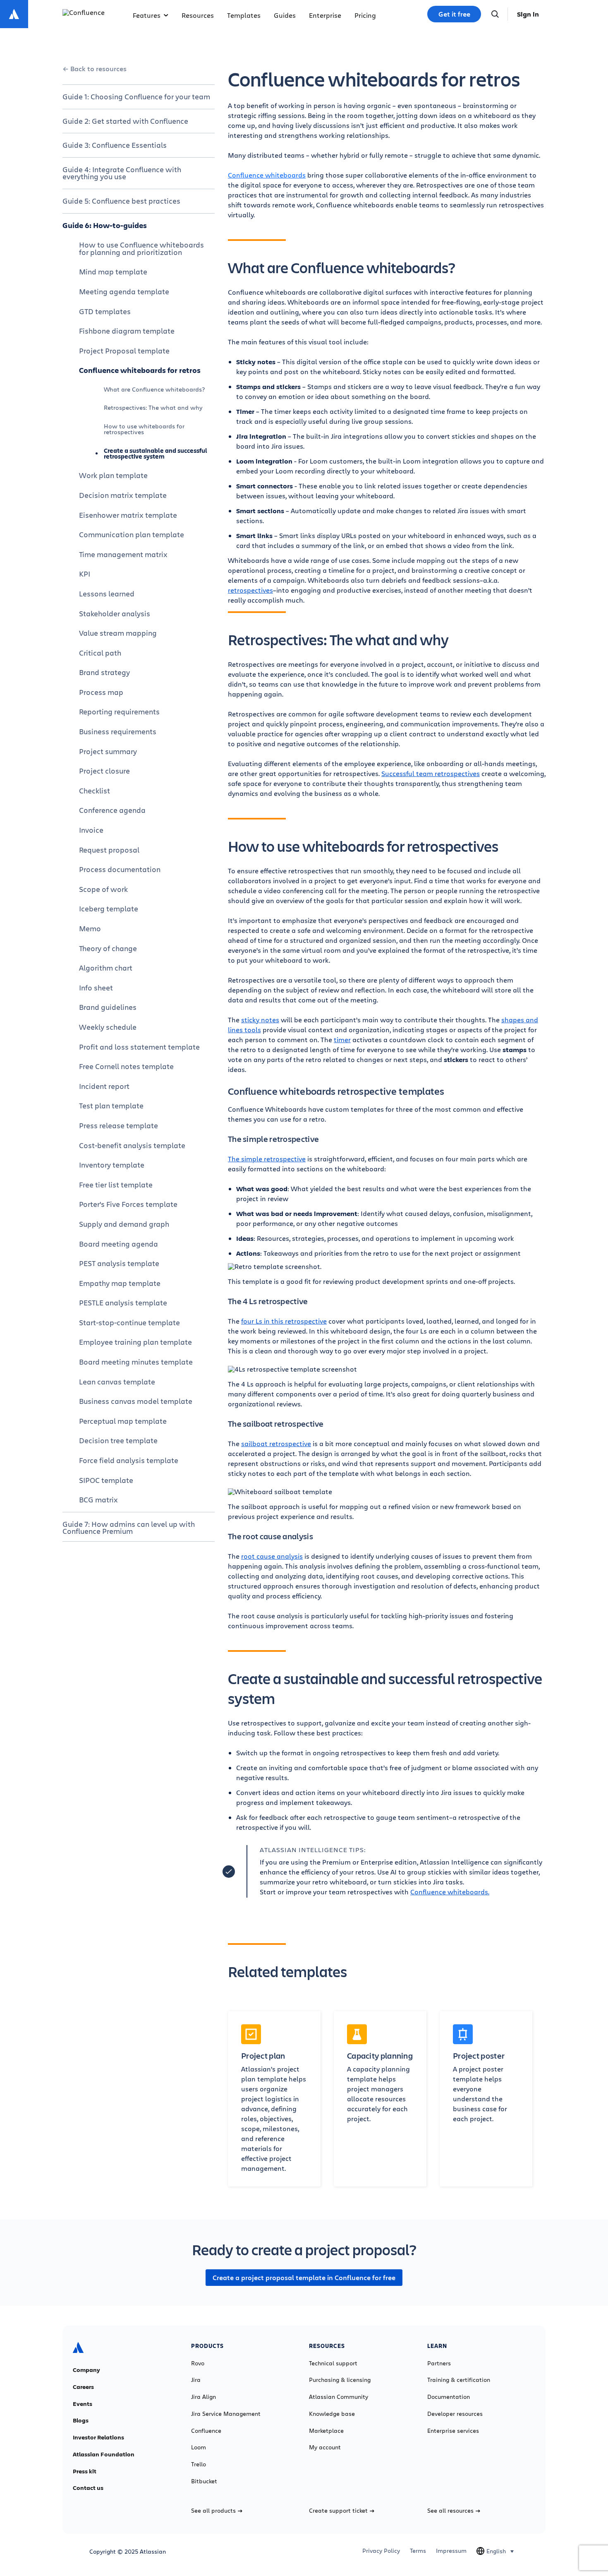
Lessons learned (107, 594)
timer (342, 1039)
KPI (85, 574)
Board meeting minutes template (136, 1362)
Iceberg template (109, 908)
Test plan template (111, 1105)
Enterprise (325, 15)
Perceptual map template (123, 1421)
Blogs (81, 2420)
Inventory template (112, 1165)
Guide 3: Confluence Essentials (115, 145)
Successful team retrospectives (431, 773)
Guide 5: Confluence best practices (121, 201)
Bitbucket (204, 2481)
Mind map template (113, 272)
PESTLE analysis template (123, 1302)
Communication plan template (132, 534)
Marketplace (326, 2431)
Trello (199, 2464)
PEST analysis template (119, 1263)
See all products (213, 2511)
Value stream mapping (118, 633)
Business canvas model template (136, 1401)
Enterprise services (453, 2431)
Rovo (198, 2363)
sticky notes (260, 1020)
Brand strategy (104, 672)
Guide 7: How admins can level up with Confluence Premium (129, 1528)
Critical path (100, 653)
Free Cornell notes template (126, 1066)
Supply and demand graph (124, 1224)
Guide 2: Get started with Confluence (125, 121)
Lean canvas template (117, 1382)
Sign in (528, 14)
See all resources (450, 2511)
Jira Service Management (226, 2414)
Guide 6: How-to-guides (105, 225)
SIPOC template (106, 1480)
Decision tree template (118, 1440)
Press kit (85, 2471)
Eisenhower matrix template (128, 515)
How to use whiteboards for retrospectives (144, 429)
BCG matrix (98, 1499)
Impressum (451, 2551)
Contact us (88, 2488)
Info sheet (96, 988)
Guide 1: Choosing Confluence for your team (136, 96)
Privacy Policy (381, 2551)
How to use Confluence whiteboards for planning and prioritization (141, 248)
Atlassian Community (339, 2397)
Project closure (104, 771)
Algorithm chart (106, 968)
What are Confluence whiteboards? (154, 389)
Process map (101, 692)
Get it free (454, 14)
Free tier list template (116, 1185)
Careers (83, 2387)
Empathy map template (120, 1283)
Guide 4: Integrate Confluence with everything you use (122, 173)
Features (147, 15)
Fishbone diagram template (127, 331)
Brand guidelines (108, 1007)
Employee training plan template (135, 1342)
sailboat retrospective (276, 1443)
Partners (439, 2363)
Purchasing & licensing (340, 2380)
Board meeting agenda (118, 1244)
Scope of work (103, 889)
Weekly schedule (108, 1027)
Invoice (91, 830)
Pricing (365, 15)
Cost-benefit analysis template (132, 1145)
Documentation (449, 2397)
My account (325, 2447)
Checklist (95, 791)
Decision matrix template (123, 495)
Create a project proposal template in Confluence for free (304, 2278)
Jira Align (203, 2397)
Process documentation (120, 869)
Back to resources (98, 69)
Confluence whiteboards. (450, 1892)
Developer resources (455, 2414)
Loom (199, 2447)
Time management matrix (123, 554)
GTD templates (105, 311)
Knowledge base (332, 2414)
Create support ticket (338, 2511)
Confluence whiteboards (267, 175)
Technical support (333, 2363)
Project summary (108, 751)
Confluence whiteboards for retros (140, 370)
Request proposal (109, 850)
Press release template (118, 1125)
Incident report (104, 1086)
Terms (418, 2551)
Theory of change (108, 948)
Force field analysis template (129, 1460)
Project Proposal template (124, 351)
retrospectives (250, 590)
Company (86, 2370)
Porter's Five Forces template (128, 1204)
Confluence (206, 2431)
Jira (196, 2380)
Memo (90, 928)
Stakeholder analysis (115, 613)
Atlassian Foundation (104, 2454)
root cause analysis (272, 1556)
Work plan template (113, 475)
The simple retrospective (267, 1159)
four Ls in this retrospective (284, 1321)
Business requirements (118, 731)
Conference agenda (112, 810)
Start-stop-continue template (129, 1322)
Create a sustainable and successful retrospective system (156, 453)
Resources (198, 15)
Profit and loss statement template (139, 1047)
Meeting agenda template (124, 291)
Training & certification (459, 2380)
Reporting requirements (119, 711)
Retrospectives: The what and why (153, 407)
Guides (285, 15)
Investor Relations (98, 2437)
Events (83, 2404)
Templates (244, 15)
